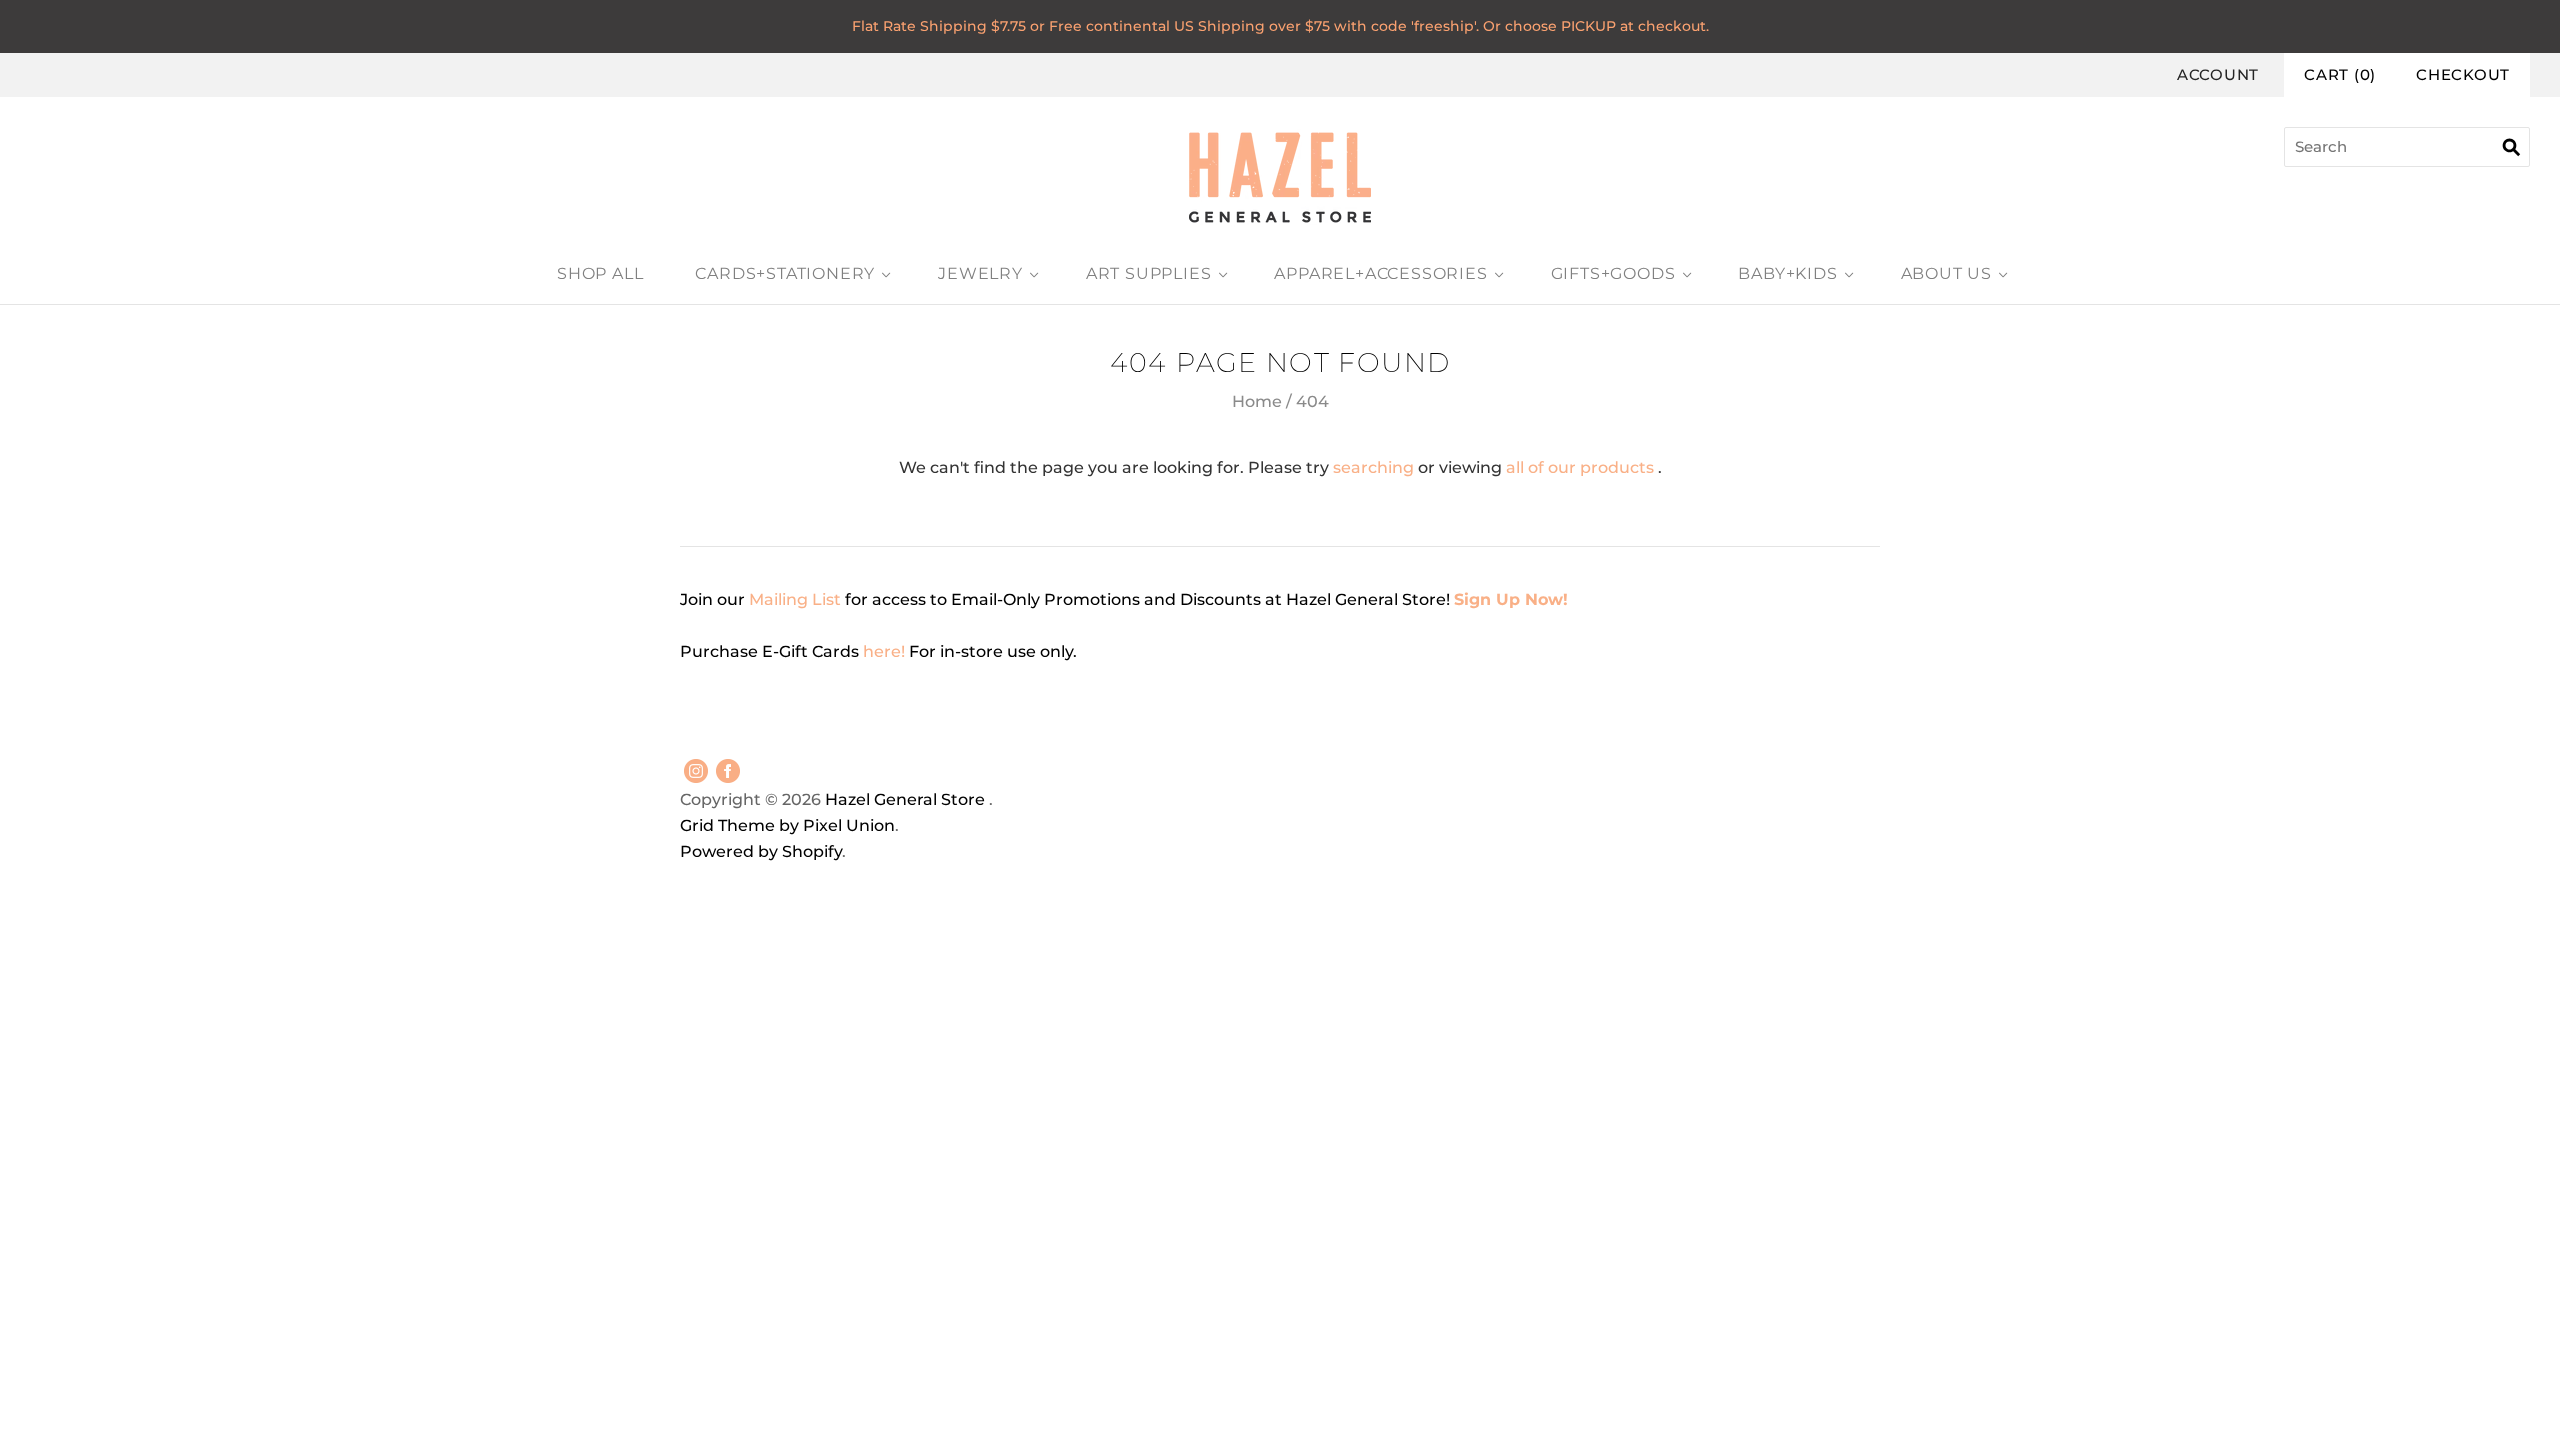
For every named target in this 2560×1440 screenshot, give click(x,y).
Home (1257, 401)
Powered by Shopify (761, 851)
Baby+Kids (1787, 273)
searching (1373, 467)
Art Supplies (1149, 273)
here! (886, 651)
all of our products (1580, 467)
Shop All (600, 273)
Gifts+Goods (1613, 273)
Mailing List (795, 599)
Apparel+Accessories (1380, 273)
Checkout (2463, 75)
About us (1946, 273)
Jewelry (980, 273)
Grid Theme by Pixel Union (787, 825)
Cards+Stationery (785, 273)
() (2340, 75)
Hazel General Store (905, 799)
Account (2218, 75)
